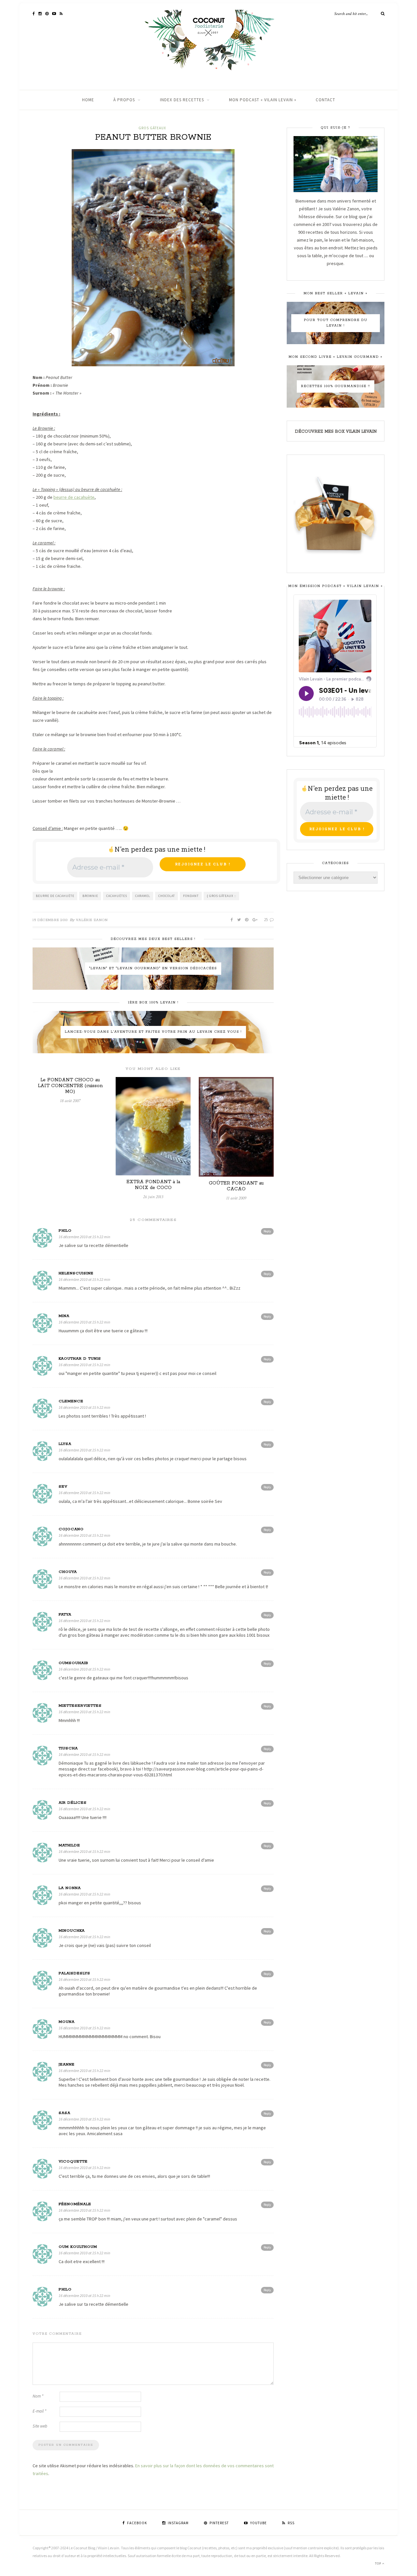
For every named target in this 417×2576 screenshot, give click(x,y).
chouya (68, 1572)
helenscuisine (76, 1273)
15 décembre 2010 (50, 920)
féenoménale (75, 2204)
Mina (64, 1316)
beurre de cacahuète (55, 896)
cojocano (71, 1529)
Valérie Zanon (92, 920)
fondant (191, 896)
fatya (65, 1614)
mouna (67, 2022)
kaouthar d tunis (80, 1358)
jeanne (67, 2064)
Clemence (71, 1401)
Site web (40, 2426)
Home (88, 100)
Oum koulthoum (78, 2247)
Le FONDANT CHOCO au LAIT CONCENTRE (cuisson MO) (70, 1086)
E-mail (39, 2411)
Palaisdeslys (74, 1973)
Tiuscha (68, 1748)
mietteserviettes (80, 1706)
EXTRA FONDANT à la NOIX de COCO (153, 1185)
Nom (38, 2396)
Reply (267, 1231)
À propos (124, 100)
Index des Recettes (182, 100)
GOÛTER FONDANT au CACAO (236, 1186)
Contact (325, 100)
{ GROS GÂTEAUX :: (222, 896)
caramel (143, 896)
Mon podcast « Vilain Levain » (263, 100)
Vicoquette (73, 2161)
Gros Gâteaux (152, 128)
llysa (65, 1444)
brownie (90, 896)
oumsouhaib (73, 1663)
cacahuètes (117, 896)
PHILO (65, 1231)
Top (379, 2563)
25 (266, 920)
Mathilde (69, 1845)
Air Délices (73, 1803)
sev (63, 1486)
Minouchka (72, 1931)
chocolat (167, 896)
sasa (65, 2113)
